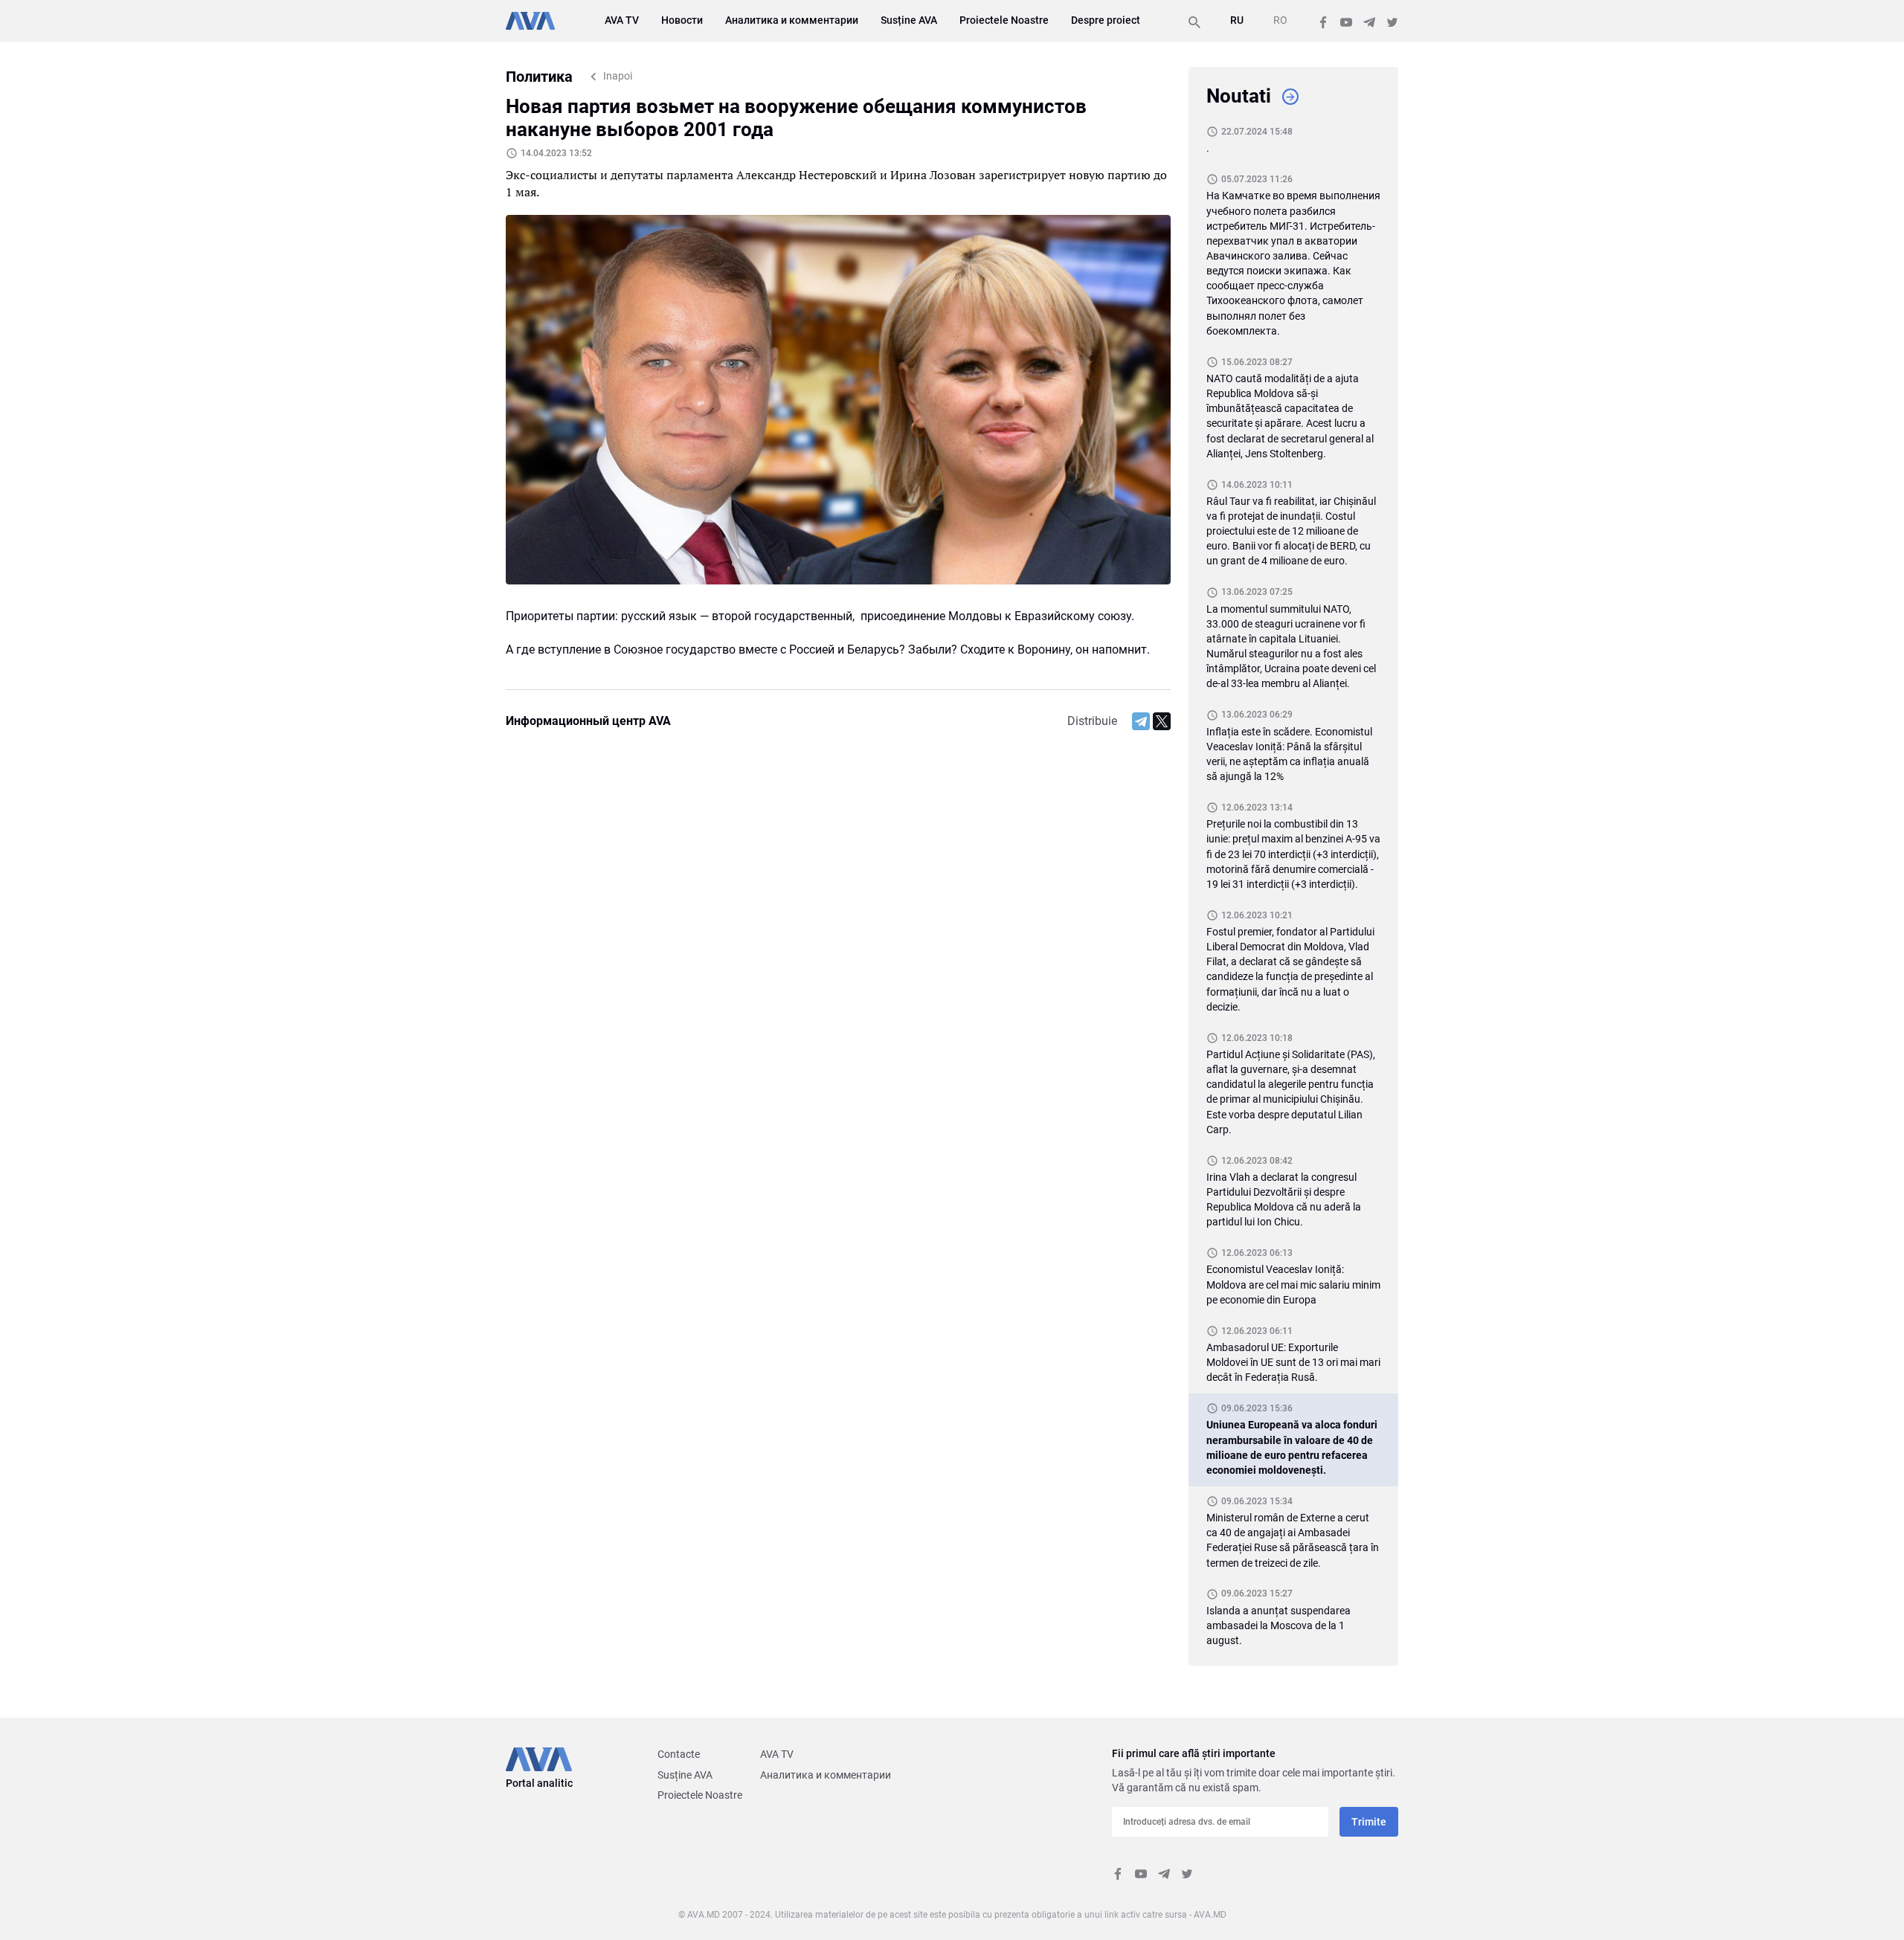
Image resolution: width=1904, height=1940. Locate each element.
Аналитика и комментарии (792, 20)
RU (1237, 20)
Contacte (679, 1754)
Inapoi (618, 76)
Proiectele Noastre (1004, 20)
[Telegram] (1141, 721)
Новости (682, 20)
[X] (1162, 721)
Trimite (1369, 1822)
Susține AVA (909, 20)
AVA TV (622, 20)
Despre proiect (1106, 20)
